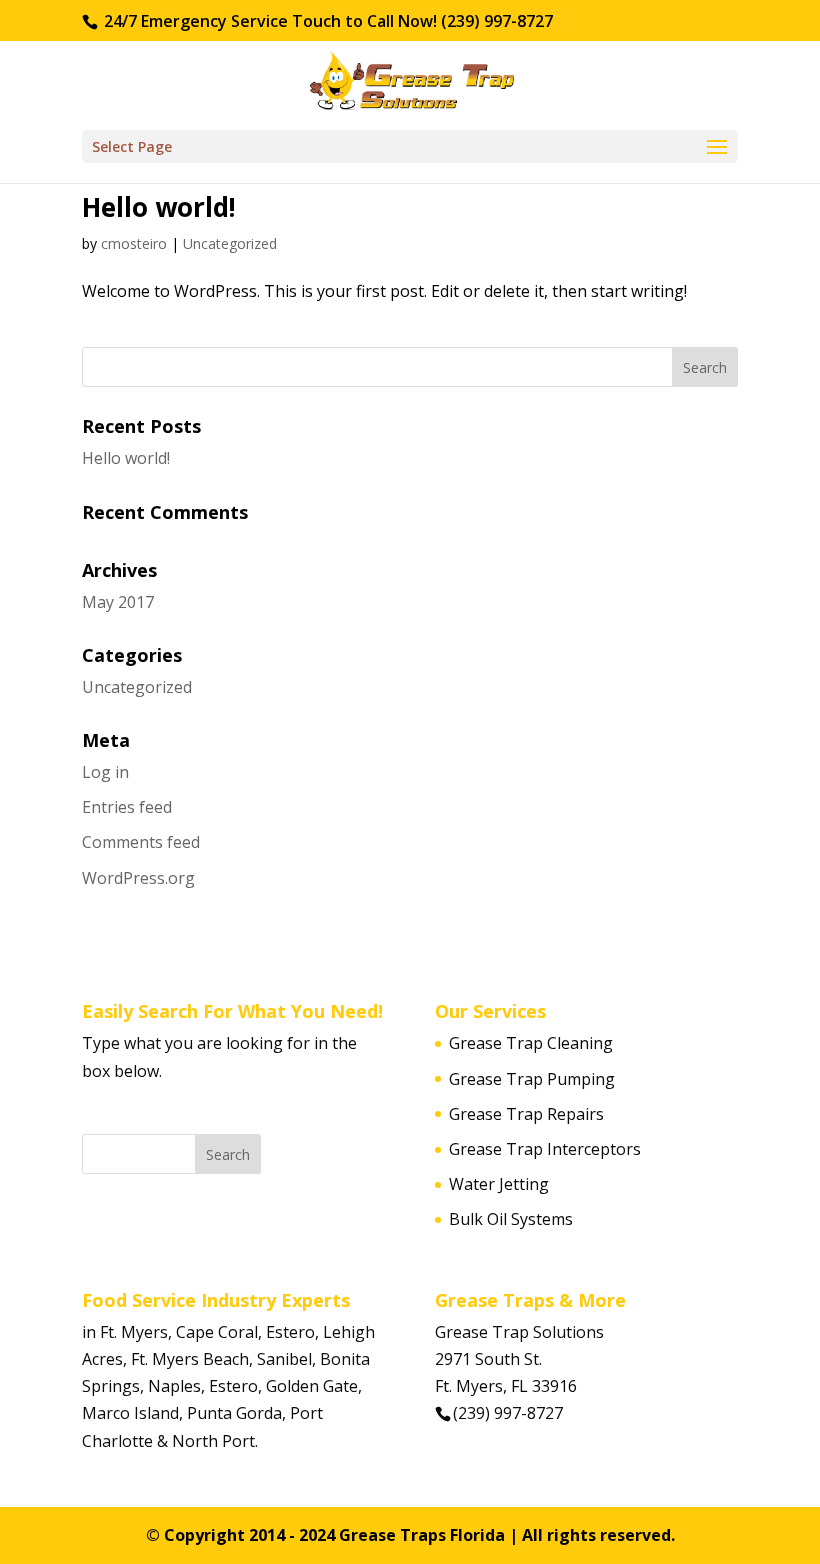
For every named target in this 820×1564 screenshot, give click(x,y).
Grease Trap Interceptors (545, 1149)
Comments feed (141, 842)
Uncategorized (230, 243)
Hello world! (159, 207)
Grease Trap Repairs (526, 1114)
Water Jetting (499, 1184)
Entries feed (127, 807)
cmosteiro (134, 243)
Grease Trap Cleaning (531, 1043)
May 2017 (118, 602)
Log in (105, 772)
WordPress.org (138, 878)
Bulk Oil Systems (511, 1219)
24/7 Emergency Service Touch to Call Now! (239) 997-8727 (326, 21)
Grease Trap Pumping (532, 1079)
